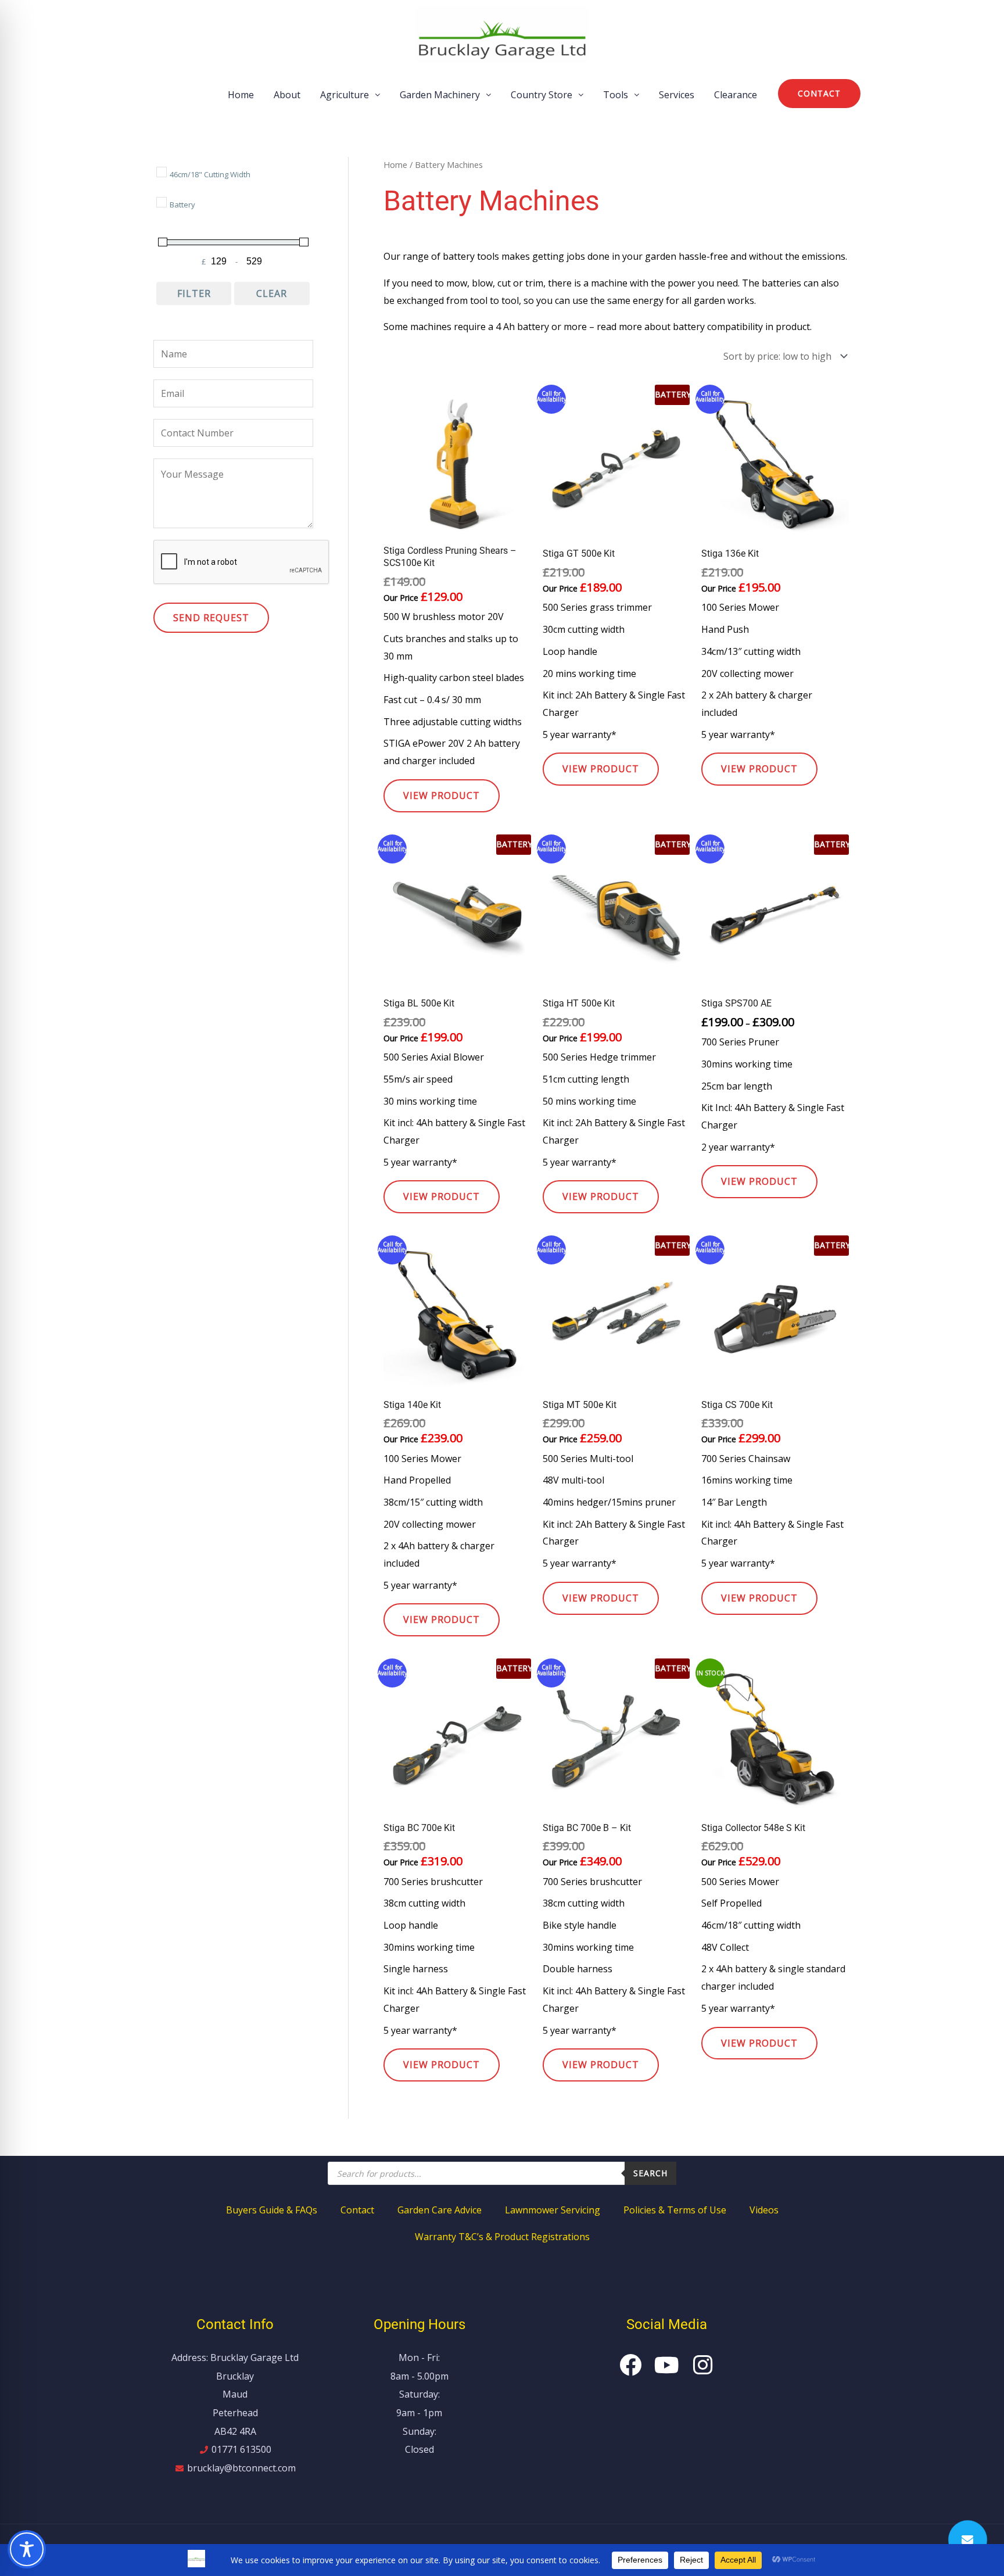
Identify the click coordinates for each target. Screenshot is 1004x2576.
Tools (616, 95)
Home (241, 95)
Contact (357, 2210)
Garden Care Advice (440, 2210)
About (287, 95)
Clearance (736, 95)
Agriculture (345, 95)
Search (650, 2173)
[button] (350, 95)
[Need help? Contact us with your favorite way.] (968, 2540)
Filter (194, 293)
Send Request (211, 618)
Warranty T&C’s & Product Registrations (502, 2237)
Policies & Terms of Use (675, 2210)
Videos (764, 2210)
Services (677, 95)
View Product (442, 796)
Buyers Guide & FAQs (272, 2210)
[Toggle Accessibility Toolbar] (27, 2549)
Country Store (542, 95)
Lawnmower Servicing (553, 2210)
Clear (272, 293)
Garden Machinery (440, 95)
